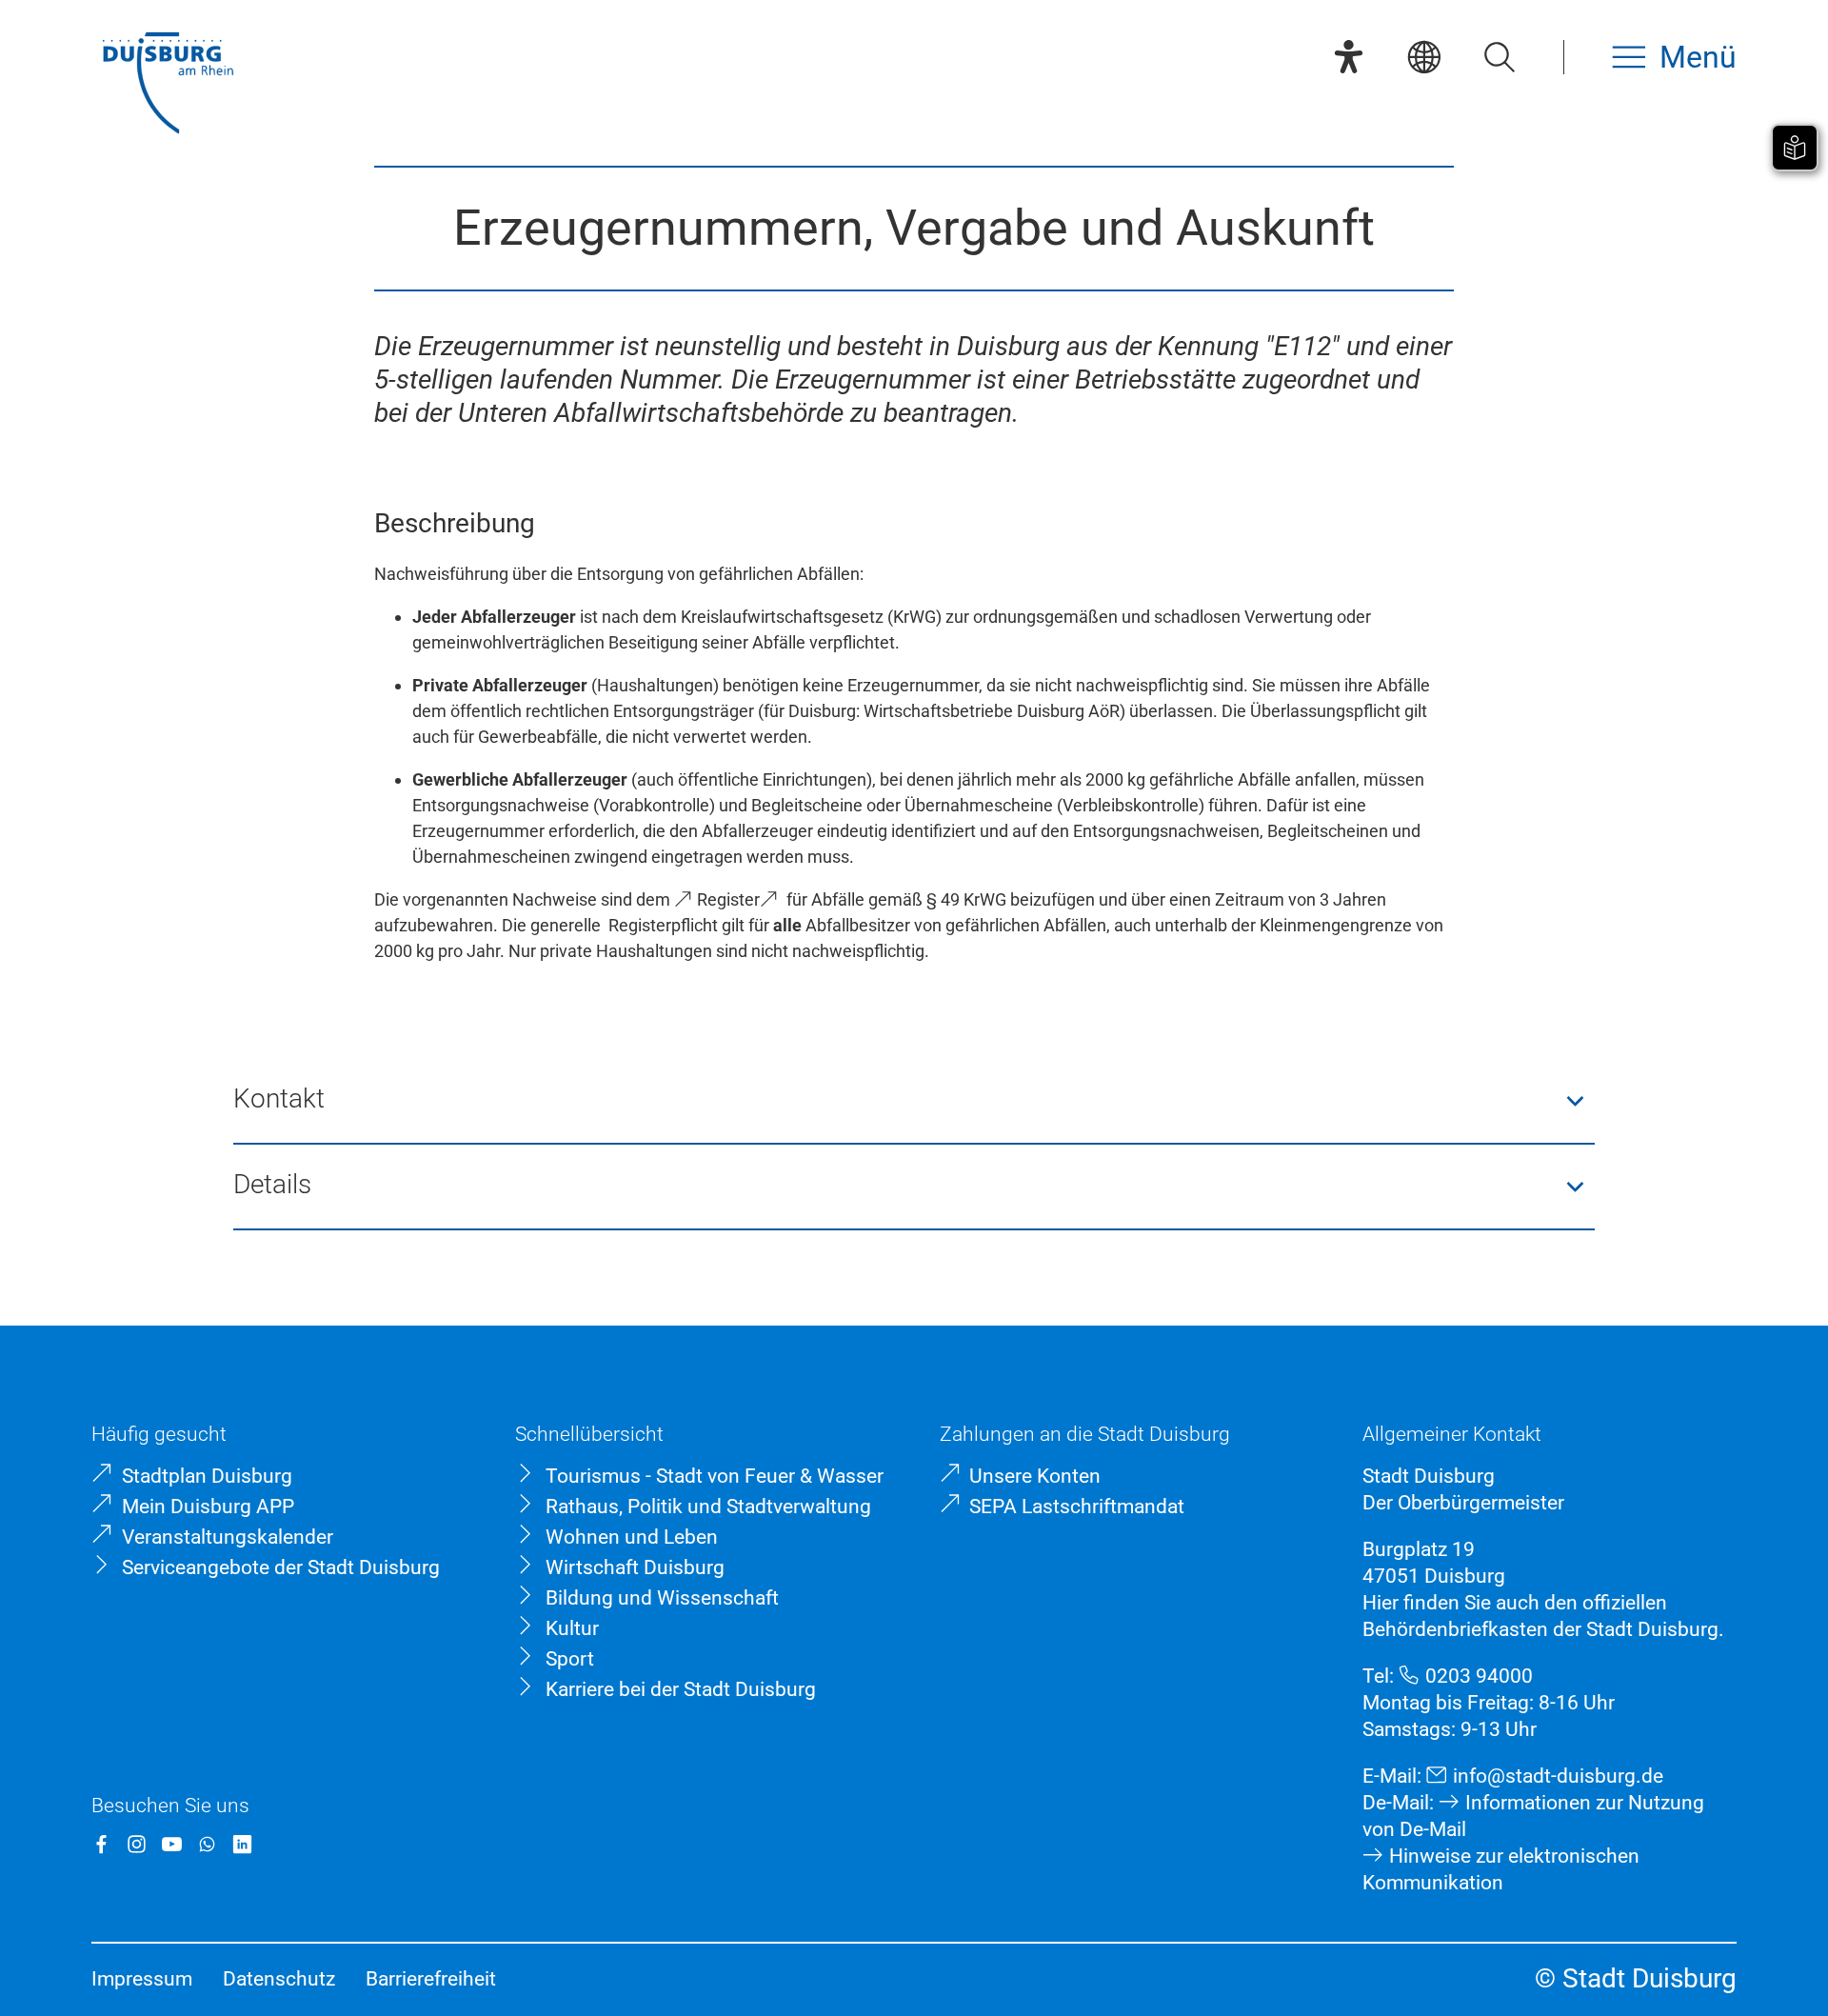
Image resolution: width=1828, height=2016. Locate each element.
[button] (914, 1101)
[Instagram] (137, 1844)
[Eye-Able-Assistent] (1349, 57)
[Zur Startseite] (168, 85)
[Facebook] (101, 1844)
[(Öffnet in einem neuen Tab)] (773, 899)
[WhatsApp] (207, 1844)
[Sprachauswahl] (1424, 57)
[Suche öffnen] (1499, 57)
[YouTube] (172, 1844)
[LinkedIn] (242, 1844)
